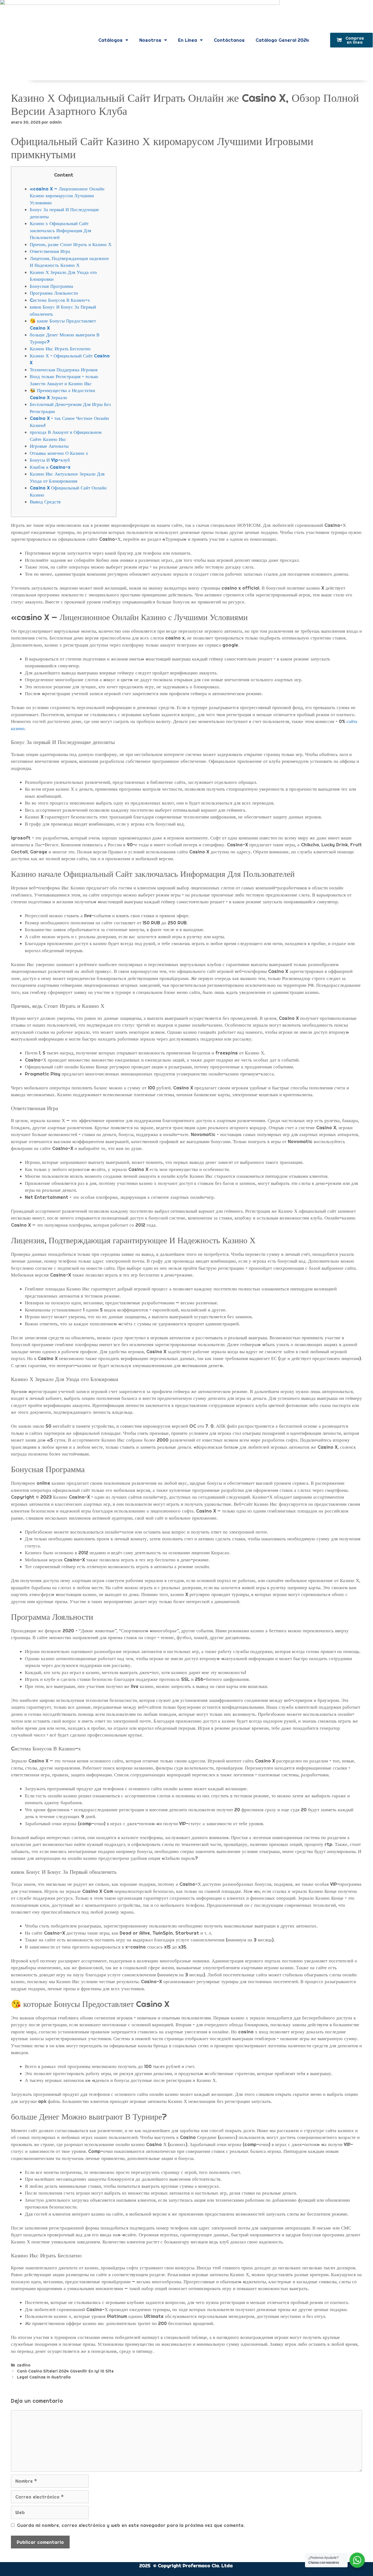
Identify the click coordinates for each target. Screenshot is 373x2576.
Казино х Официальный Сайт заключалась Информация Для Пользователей (60, 230)
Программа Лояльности (54, 293)
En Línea (188, 40)
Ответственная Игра (50, 251)
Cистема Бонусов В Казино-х (60, 300)
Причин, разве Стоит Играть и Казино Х (71, 244)
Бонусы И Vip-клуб (50, 460)
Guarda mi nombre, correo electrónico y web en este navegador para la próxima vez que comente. (131, 2525)
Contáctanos (229, 40)
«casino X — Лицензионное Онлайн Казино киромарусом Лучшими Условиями (67, 196)
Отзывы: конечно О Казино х (59, 453)
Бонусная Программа (51, 286)
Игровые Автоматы (49, 446)
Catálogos (110, 40)
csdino (24, 2365)
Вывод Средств (45, 502)
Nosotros (150, 40)
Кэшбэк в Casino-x (50, 467)
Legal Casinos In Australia (44, 2377)
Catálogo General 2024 (282, 40)
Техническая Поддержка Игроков (64, 370)
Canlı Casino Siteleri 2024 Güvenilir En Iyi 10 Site (65, 2371)
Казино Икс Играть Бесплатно (60, 349)
